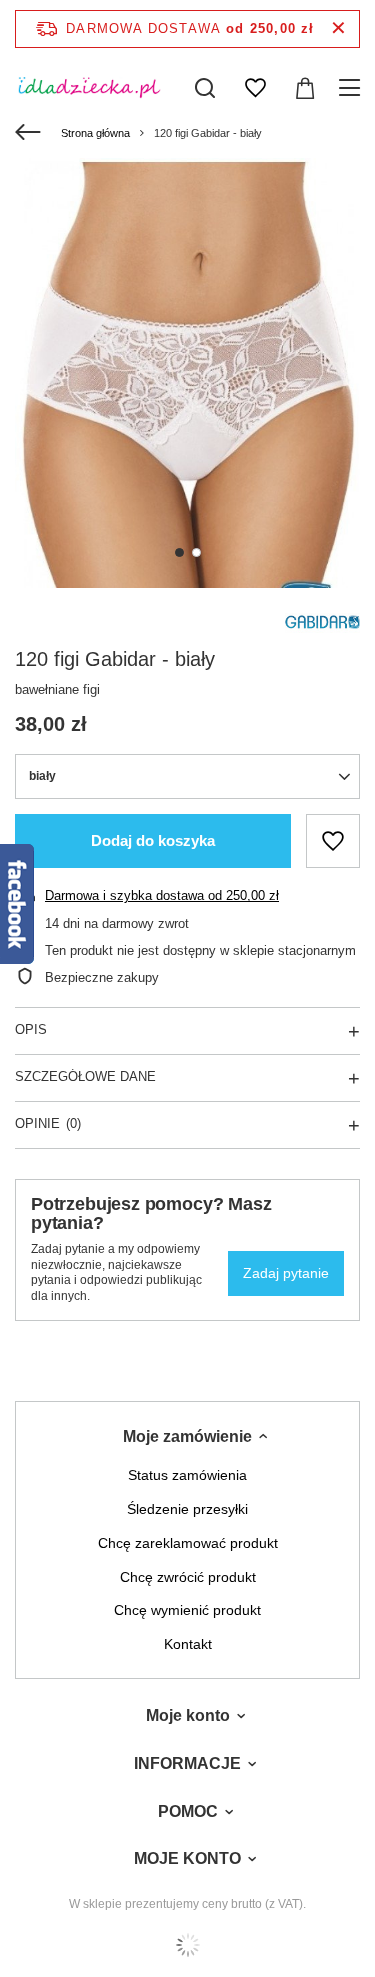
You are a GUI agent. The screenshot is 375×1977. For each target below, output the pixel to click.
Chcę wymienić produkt (187, 1610)
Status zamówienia (187, 1475)
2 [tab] (196, 552)
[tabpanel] (187, 373)
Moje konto (188, 1715)
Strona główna (95, 133)
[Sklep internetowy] (187, 1945)
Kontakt (188, 1644)
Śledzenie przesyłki (187, 1509)
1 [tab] (179, 552)
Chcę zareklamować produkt (188, 1543)
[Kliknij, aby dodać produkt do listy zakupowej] (333, 841)
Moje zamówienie (187, 1436)
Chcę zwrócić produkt (188, 1577)
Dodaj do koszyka (153, 840)
